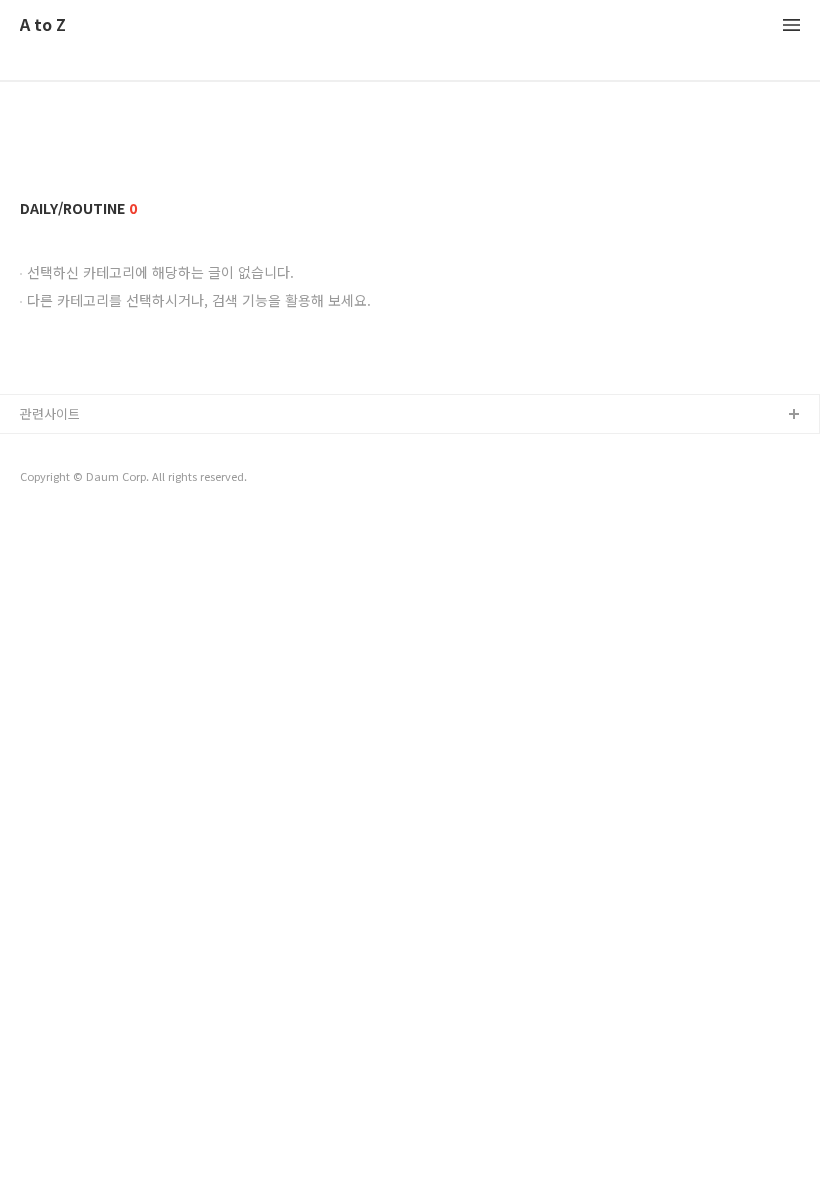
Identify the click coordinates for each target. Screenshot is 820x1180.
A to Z (43, 25)
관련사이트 (50, 413)
